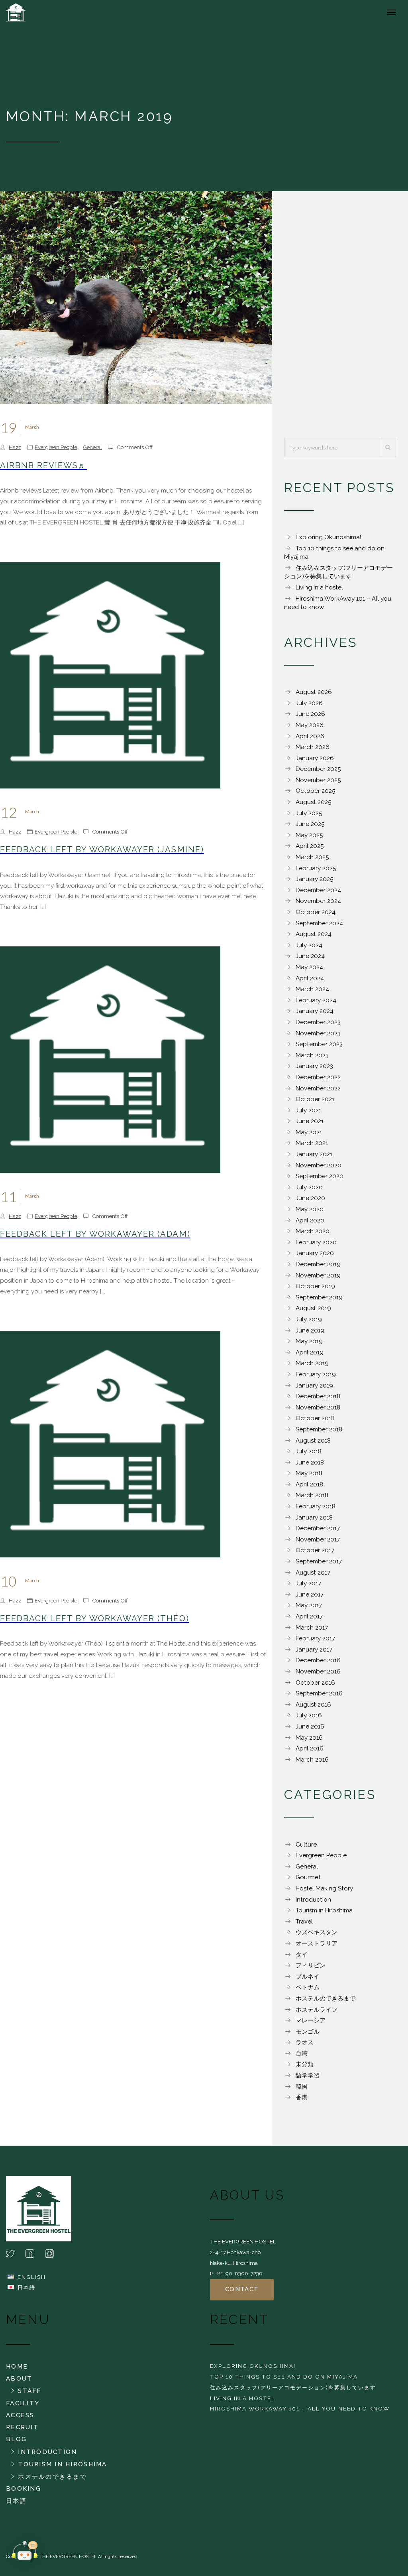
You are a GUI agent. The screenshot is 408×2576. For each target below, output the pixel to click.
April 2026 (310, 736)
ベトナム (308, 1987)
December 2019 (318, 1264)
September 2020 (320, 1176)
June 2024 (310, 956)
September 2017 (319, 1561)
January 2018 (314, 1518)
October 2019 (315, 1286)
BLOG (16, 2439)
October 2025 (315, 791)
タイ (302, 1955)
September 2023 (319, 1044)
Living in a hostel (319, 587)
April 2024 (310, 978)
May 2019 (309, 1341)
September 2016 (319, 1693)
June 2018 (310, 1462)
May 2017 (309, 1605)
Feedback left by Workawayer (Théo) (95, 1618)
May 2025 (309, 835)
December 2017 (318, 1528)
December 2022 (318, 1077)
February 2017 (315, 1638)
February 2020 (316, 1242)
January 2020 (315, 1253)
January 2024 (315, 1011)
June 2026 (310, 714)
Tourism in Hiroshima (324, 1910)
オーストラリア (317, 1943)
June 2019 (310, 1330)
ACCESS (20, 2415)
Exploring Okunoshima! (328, 537)
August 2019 (313, 1308)
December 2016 (318, 1660)
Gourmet (308, 1877)
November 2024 (318, 901)
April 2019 (310, 1352)
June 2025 (310, 824)
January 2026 (315, 758)
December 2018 (318, 1396)
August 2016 (313, 1705)
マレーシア (311, 2020)
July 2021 (308, 1110)
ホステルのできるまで (326, 1999)
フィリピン (311, 1965)
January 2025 (314, 879)
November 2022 (318, 1088)
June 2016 (310, 1727)
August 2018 (313, 1441)
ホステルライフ (317, 2010)
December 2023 (318, 1022)
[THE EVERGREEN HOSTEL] (34, 12)
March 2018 (312, 1495)
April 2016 (310, 1748)
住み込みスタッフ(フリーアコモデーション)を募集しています (293, 2387)
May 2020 (310, 1209)
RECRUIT (22, 2427)
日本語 (26, 2287)
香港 (302, 2097)
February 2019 (316, 1374)
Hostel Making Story (324, 1888)
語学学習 (308, 2075)
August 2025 (313, 802)
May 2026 (310, 725)
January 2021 (314, 1154)
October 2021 (315, 1099)
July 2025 (309, 813)
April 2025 (310, 846)
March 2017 (312, 1628)
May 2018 (309, 1473)
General (92, 447)
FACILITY (23, 2403)
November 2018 (318, 1407)
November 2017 (318, 1539)
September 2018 (319, 1429)
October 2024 (316, 912)
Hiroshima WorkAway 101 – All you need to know (300, 2408)
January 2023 (314, 1066)
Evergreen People (56, 447)
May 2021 (309, 1132)
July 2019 (309, 1319)
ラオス (305, 2042)
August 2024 (314, 934)
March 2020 (313, 1231)
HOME (17, 2367)
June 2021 (310, 1121)
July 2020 (309, 1187)
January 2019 (314, 1386)
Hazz (15, 447)
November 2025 (318, 780)
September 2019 (319, 1297)
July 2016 (309, 1715)
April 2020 (310, 1220)
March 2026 (313, 747)
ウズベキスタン (317, 1932)
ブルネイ (308, 1977)
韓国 (302, 2087)
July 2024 (309, 945)
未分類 (305, 2064)
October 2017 (315, 1550)
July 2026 (309, 703)
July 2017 (308, 1583)
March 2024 (312, 989)
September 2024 (319, 923)
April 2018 (309, 1484)
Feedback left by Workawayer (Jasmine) (102, 849)
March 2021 (312, 1143)
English (32, 2277)
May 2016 (309, 1738)
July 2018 (309, 1451)
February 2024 (316, 1000)
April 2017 (309, 1616)
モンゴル (308, 2032)
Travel (304, 1922)
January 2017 (314, 1650)
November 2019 (318, 1275)
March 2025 (312, 857)
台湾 (302, 2054)
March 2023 (312, 1055)
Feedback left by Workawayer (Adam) (95, 1234)
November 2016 (318, 1671)
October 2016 (315, 1683)
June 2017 (310, 1594)
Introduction (313, 1900)
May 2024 (309, 967)
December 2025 (318, 769)
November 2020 (319, 1165)
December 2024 (318, 890)
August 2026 (314, 692)
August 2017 (313, 1573)
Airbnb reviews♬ (43, 465)
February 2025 (316, 868)
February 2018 (316, 1506)
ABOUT (19, 2379)
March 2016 (312, 1760)
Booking (24, 2489)
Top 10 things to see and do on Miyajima (284, 2377)
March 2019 (312, 1363)
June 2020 (310, 1198)
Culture (306, 1845)
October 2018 (315, 1418)
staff (29, 2391)
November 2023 (318, 1033)
